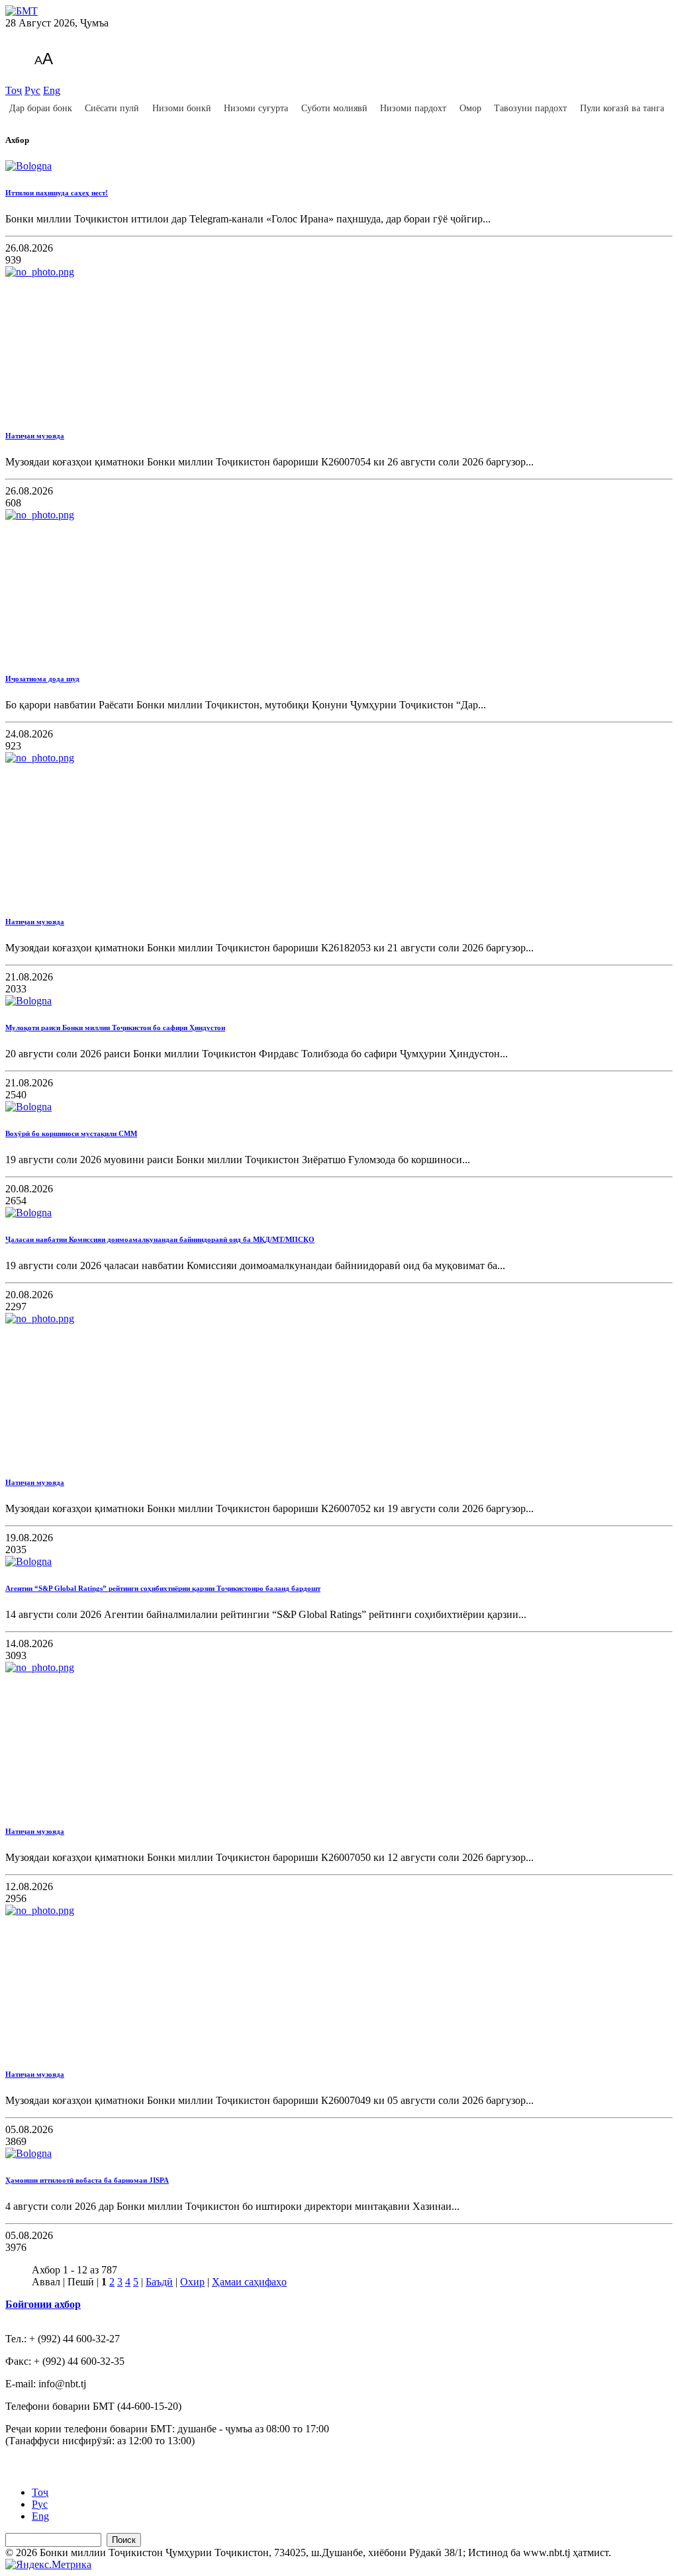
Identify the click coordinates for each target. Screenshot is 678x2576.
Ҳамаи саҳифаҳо (249, 2282)
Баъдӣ (159, 2282)
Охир (192, 2282)
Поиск (124, 2540)
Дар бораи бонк (41, 108)
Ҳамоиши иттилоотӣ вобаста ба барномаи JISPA (87, 2180)
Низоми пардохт (413, 108)
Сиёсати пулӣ (112, 108)
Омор (470, 108)
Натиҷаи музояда (35, 436)
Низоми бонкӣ (182, 108)
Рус (32, 90)
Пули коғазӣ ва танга (622, 108)
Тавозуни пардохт (530, 108)
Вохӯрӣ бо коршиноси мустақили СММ (71, 1133)
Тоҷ (14, 90)
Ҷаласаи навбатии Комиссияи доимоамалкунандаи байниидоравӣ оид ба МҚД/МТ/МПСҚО (160, 1239)
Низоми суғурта (256, 108)
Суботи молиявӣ (334, 108)
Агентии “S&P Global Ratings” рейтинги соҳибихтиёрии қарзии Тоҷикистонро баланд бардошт (163, 1588)
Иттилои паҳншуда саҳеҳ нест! (57, 193)
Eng (52, 90)
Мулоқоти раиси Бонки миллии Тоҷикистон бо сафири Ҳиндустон (115, 1027)
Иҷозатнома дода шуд (42, 679)
